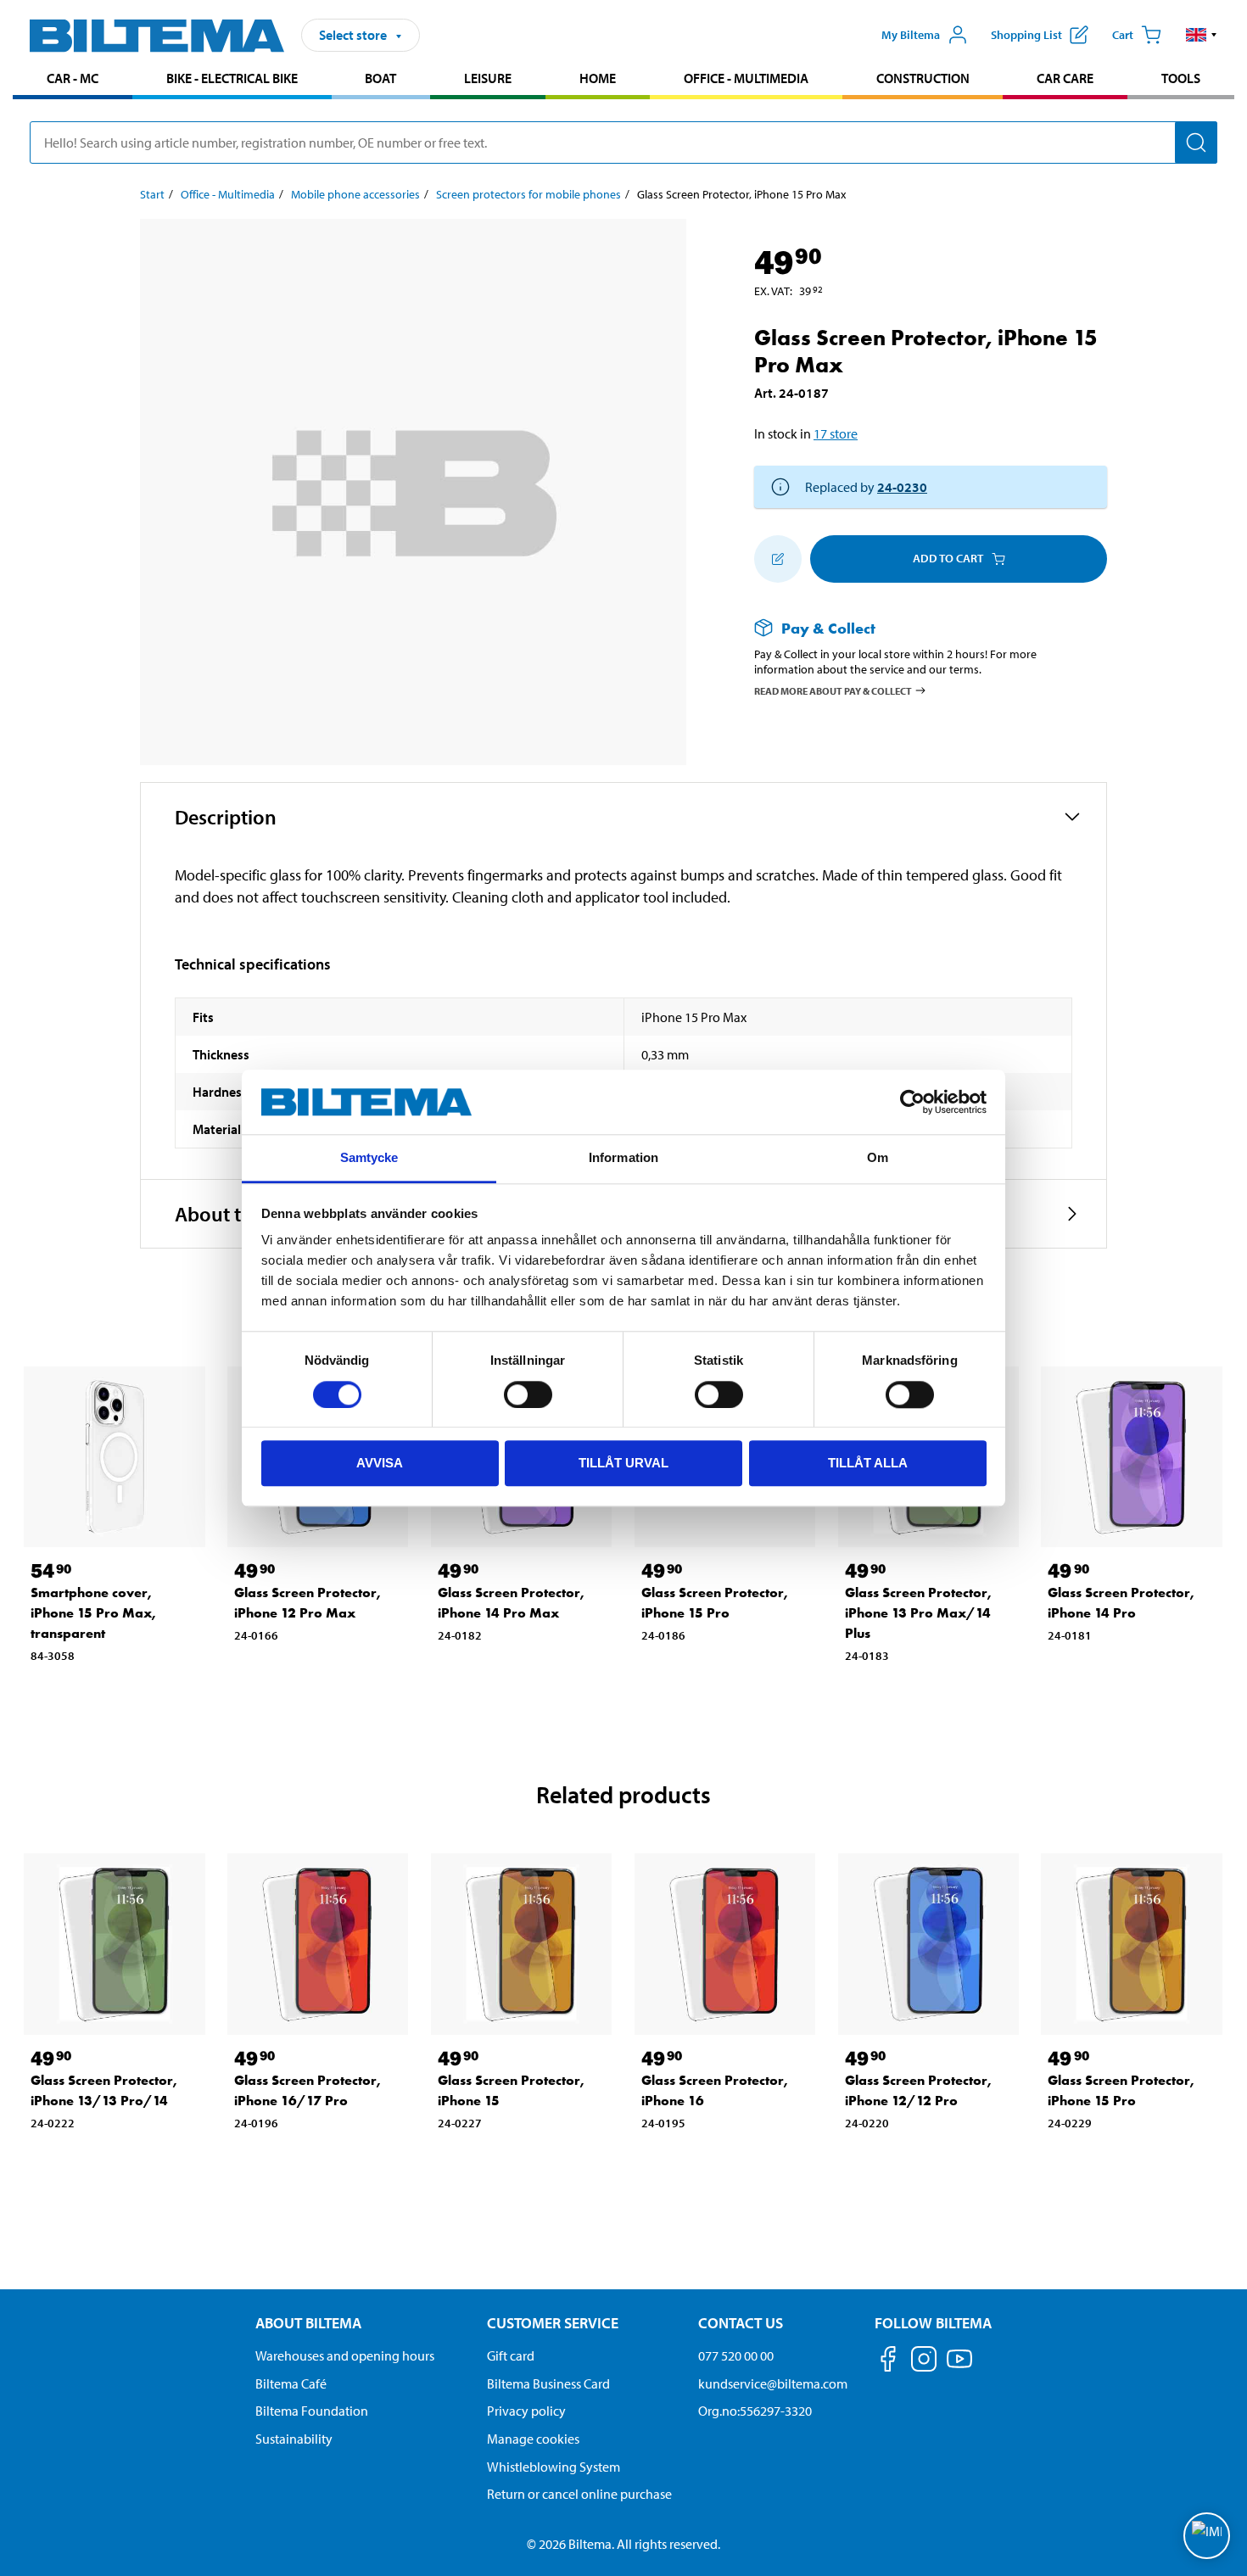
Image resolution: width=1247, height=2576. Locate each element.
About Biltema (308, 2323)
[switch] (528, 1394)
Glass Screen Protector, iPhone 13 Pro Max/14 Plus (918, 1613)
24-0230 (902, 487)
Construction (923, 78)
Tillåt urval (623, 1463)
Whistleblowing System (554, 2467)
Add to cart (948, 558)
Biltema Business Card (548, 2383)
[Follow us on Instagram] (924, 2362)
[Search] (1196, 142)
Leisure (488, 78)
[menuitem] (73, 80)
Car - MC (73, 78)
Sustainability (294, 2439)
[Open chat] (1207, 2536)
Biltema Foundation (312, 2411)
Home (598, 78)
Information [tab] (623, 1158)
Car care (1065, 78)
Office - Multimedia (746, 78)
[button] (1202, 35)
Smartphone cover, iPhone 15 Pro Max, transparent (93, 1613)
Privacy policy (526, 2411)
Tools (1181, 78)
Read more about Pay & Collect (833, 691)
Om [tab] (878, 1158)
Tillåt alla (868, 1463)
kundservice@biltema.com (773, 2383)
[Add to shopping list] (778, 559)
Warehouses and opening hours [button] (345, 2355)
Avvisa (380, 1463)
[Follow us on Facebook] (888, 2362)
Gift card (511, 2355)
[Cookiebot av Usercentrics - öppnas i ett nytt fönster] (912, 1102)
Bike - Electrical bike (232, 78)
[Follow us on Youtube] (959, 2367)
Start (152, 194)
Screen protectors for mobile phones (528, 194)
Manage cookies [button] (533, 2439)
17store (836, 433)
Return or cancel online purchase (579, 2494)
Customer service (553, 2323)
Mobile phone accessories (355, 194)
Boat (380, 78)
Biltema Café (291, 2383)
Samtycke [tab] (369, 1158)
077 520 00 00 (736, 2355)
